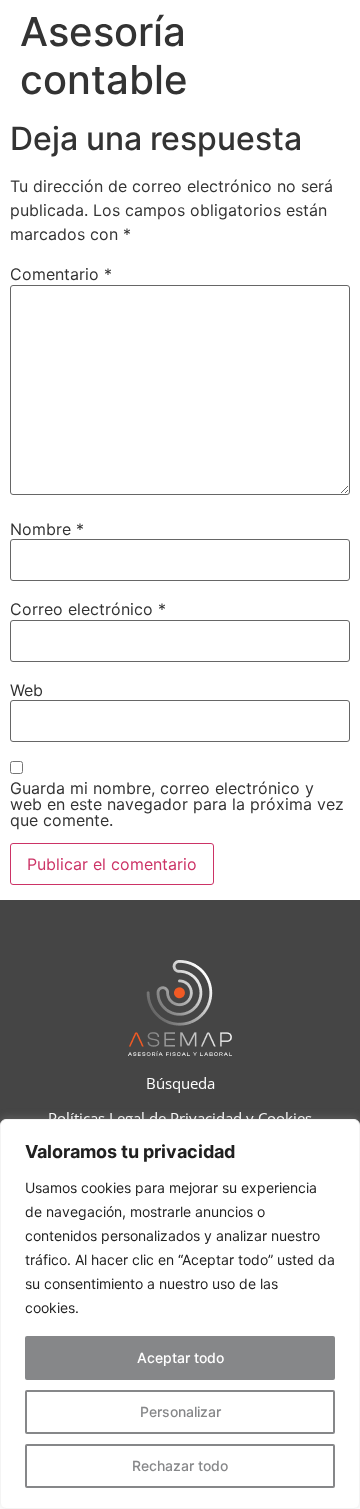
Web (26, 690)
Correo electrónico (88, 609)
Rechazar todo (180, 1465)
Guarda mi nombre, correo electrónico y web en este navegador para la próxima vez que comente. (177, 804)
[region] (180, 1314)
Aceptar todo (180, 1357)
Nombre (47, 529)
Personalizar (180, 1411)
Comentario (61, 274)
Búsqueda (180, 1083)
